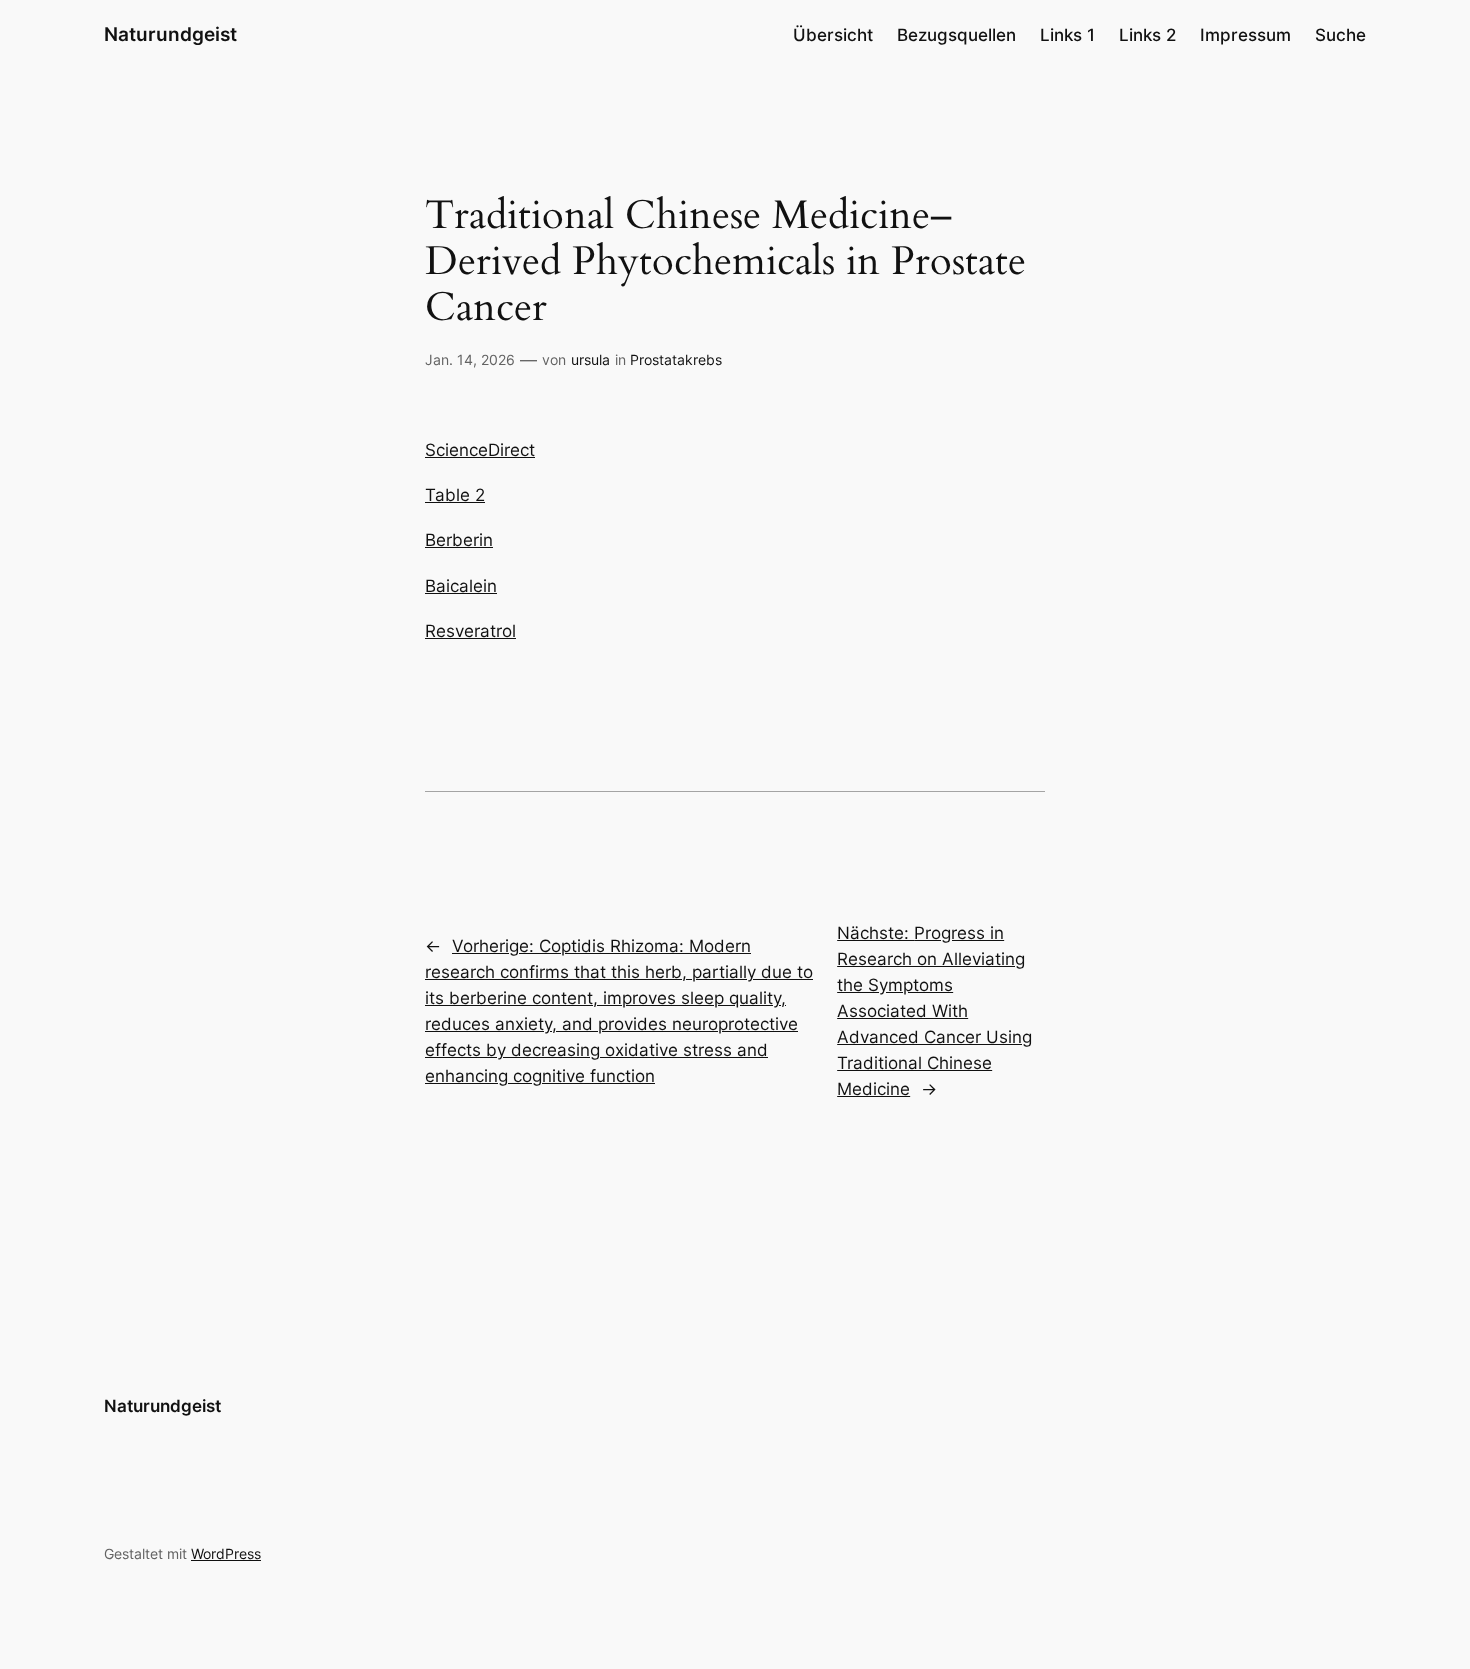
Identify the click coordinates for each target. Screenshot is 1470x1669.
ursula (590, 359)
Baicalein (461, 586)
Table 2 (455, 495)
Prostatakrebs (676, 359)
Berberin (459, 540)
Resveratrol (470, 631)
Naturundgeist (170, 34)
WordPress (226, 1553)
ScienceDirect (480, 450)
